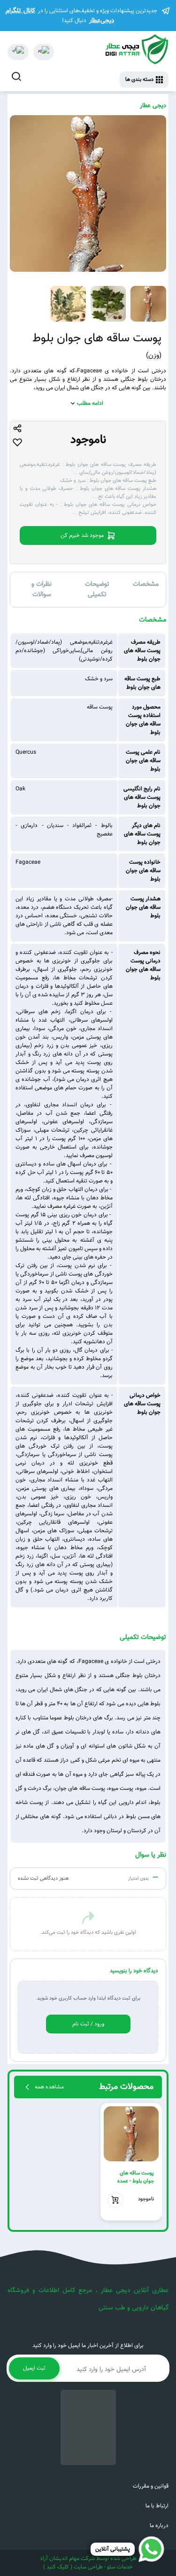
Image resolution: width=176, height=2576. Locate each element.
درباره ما (159, 2526)
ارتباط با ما (157, 2506)
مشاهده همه (49, 2087)
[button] (151, 2162)
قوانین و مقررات (151, 2486)
